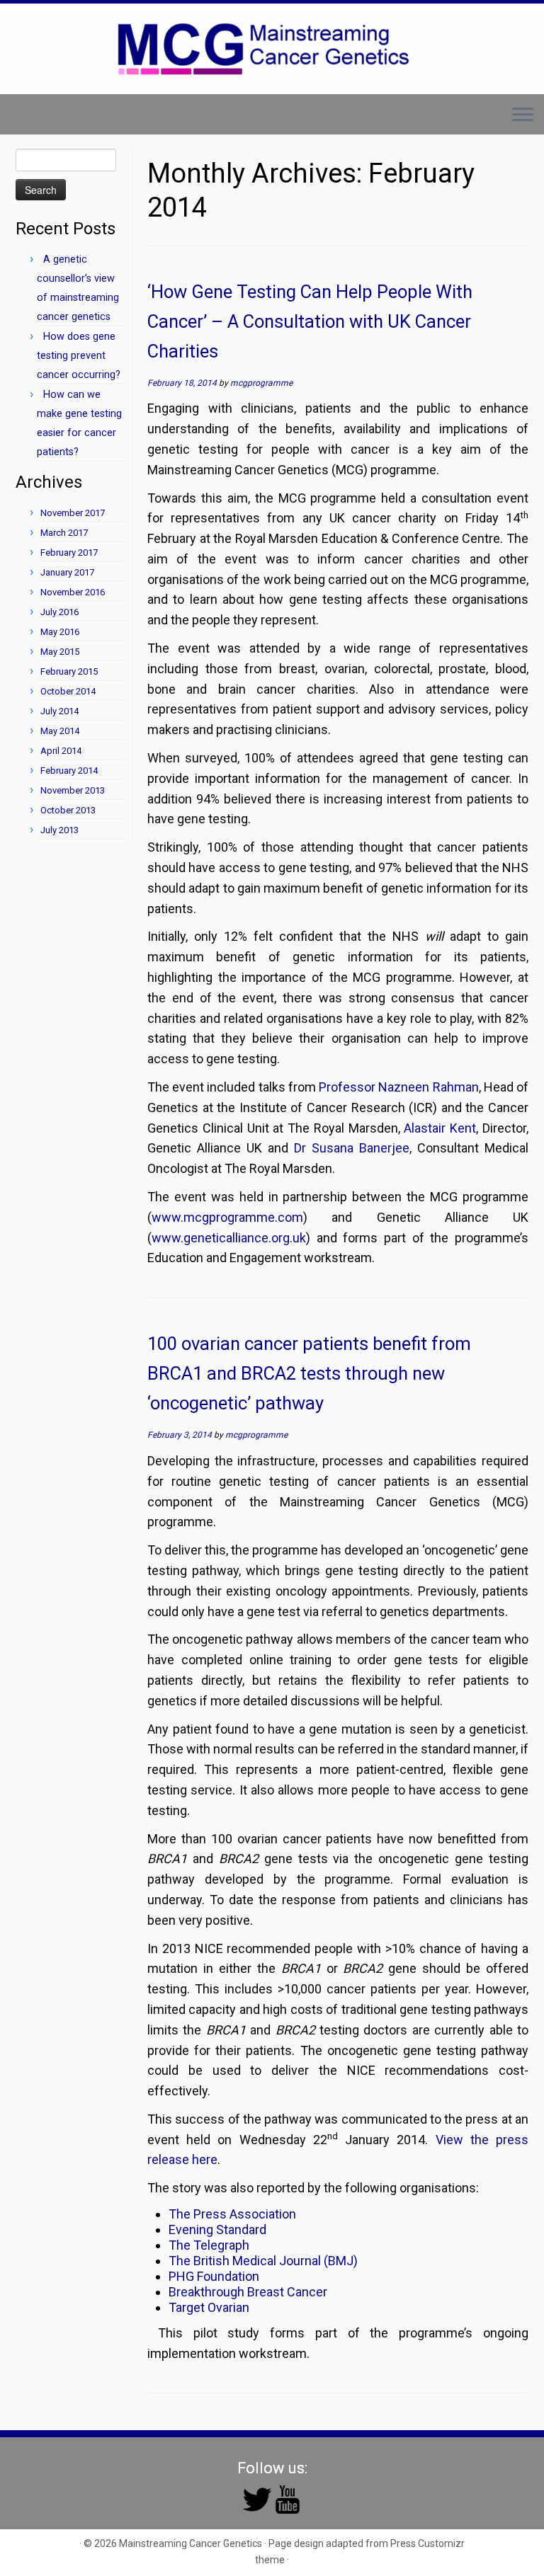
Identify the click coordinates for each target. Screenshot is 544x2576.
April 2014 (61, 751)
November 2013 (73, 790)
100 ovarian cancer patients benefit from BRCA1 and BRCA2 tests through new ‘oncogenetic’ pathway (309, 1373)
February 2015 (69, 671)
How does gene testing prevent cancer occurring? (79, 356)
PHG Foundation (214, 2276)
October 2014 (68, 691)
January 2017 (67, 572)
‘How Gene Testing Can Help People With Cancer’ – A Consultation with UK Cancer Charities (310, 321)
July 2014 (59, 711)
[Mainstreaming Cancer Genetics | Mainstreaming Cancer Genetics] (272, 49)
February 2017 (69, 553)
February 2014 (69, 771)
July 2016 (59, 612)
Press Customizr (427, 2543)
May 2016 (60, 632)
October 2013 (68, 810)
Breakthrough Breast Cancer (248, 2292)
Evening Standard (217, 2229)
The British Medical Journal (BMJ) (263, 2261)
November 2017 (73, 513)
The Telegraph (209, 2245)
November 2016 (73, 592)
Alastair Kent (440, 1128)
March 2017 (64, 533)
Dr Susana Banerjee (352, 1148)
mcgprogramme (261, 383)
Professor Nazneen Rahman (398, 1087)
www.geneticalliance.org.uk (229, 1238)
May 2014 (60, 731)
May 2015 (60, 652)
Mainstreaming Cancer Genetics (191, 2543)
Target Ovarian (209, 2307)
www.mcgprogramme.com (227, 1217)
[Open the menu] (523, 116)
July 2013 (59, 830)
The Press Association (232, 2214)
